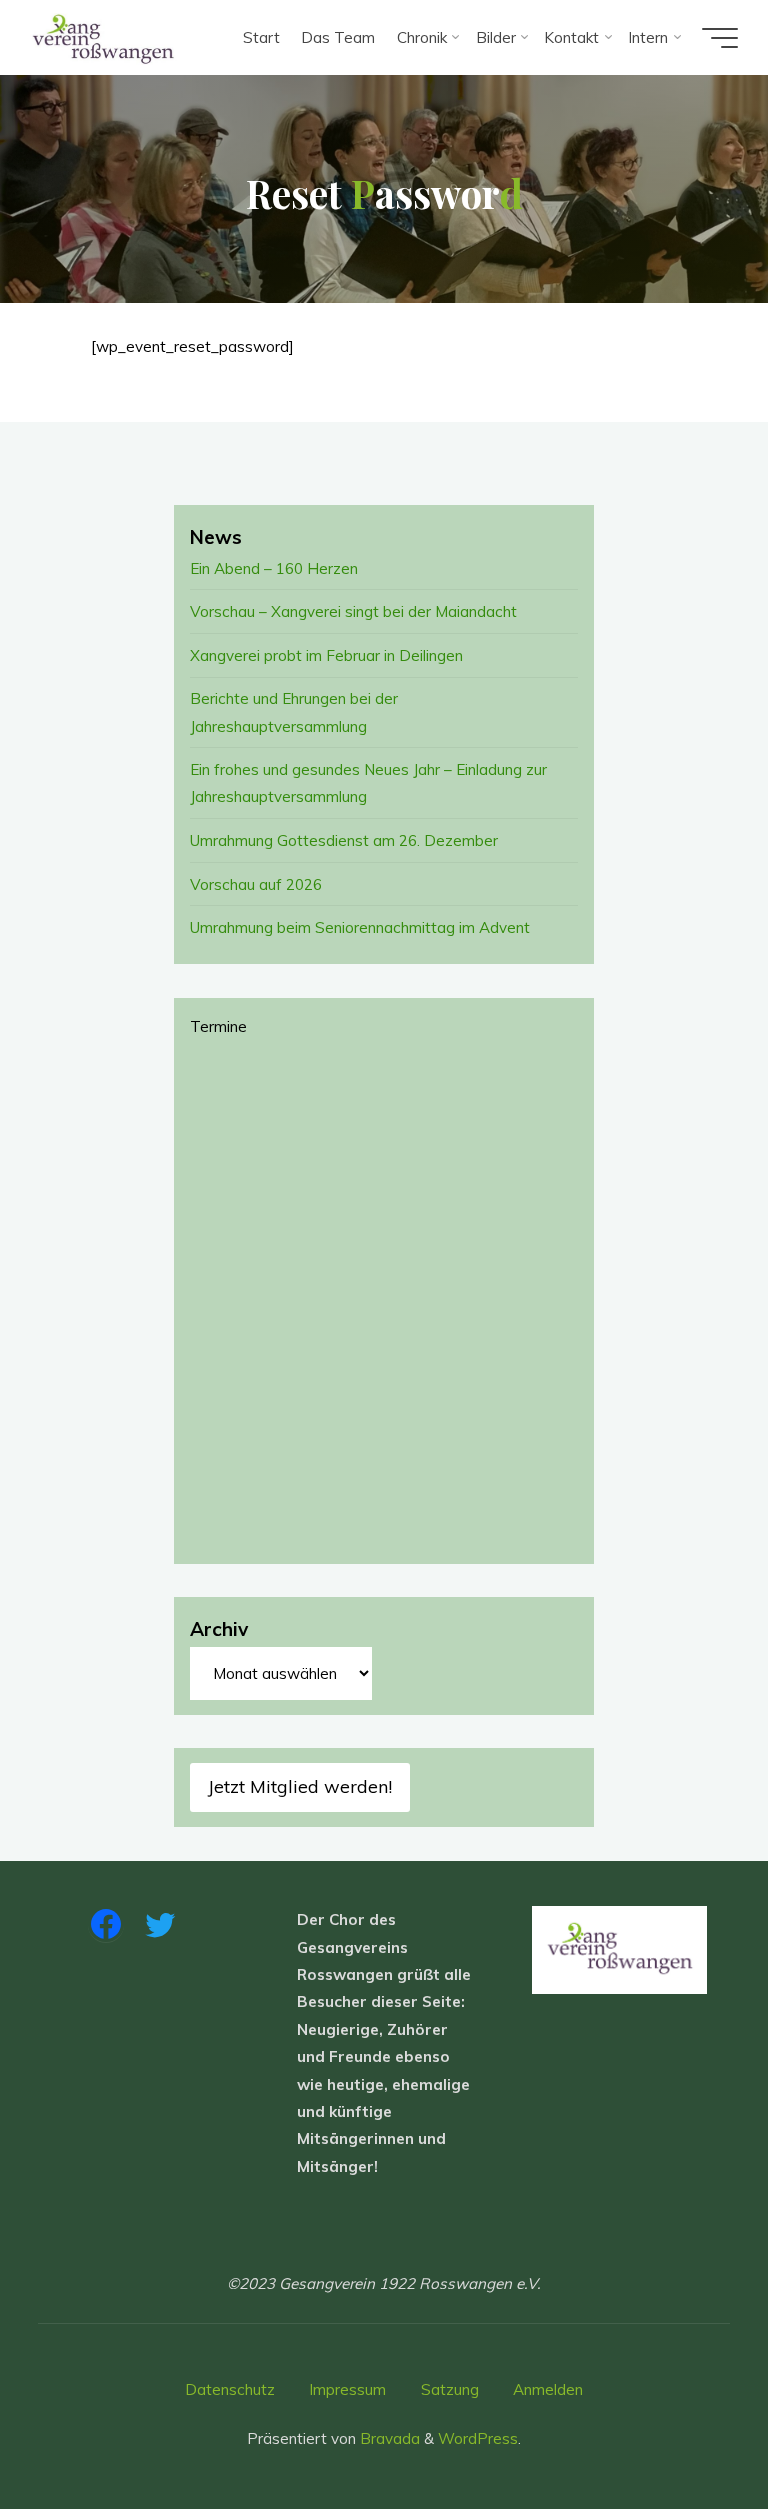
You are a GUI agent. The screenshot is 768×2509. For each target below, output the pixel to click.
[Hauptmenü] (720, 38)
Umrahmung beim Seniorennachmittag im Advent (360, 927)
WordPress (478, 2438)
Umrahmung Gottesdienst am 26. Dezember (344, 840)
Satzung (450, 2389)
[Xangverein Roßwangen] (103, 37)
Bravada (388, 2438)
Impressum (347, 2389)
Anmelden (548, 2389)
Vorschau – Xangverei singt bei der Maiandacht (353, 611)
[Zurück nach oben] (690, 2431)
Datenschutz (230, 2389)
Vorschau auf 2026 (256, 884)
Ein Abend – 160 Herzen (274, 568)
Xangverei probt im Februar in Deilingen (326, 655)
